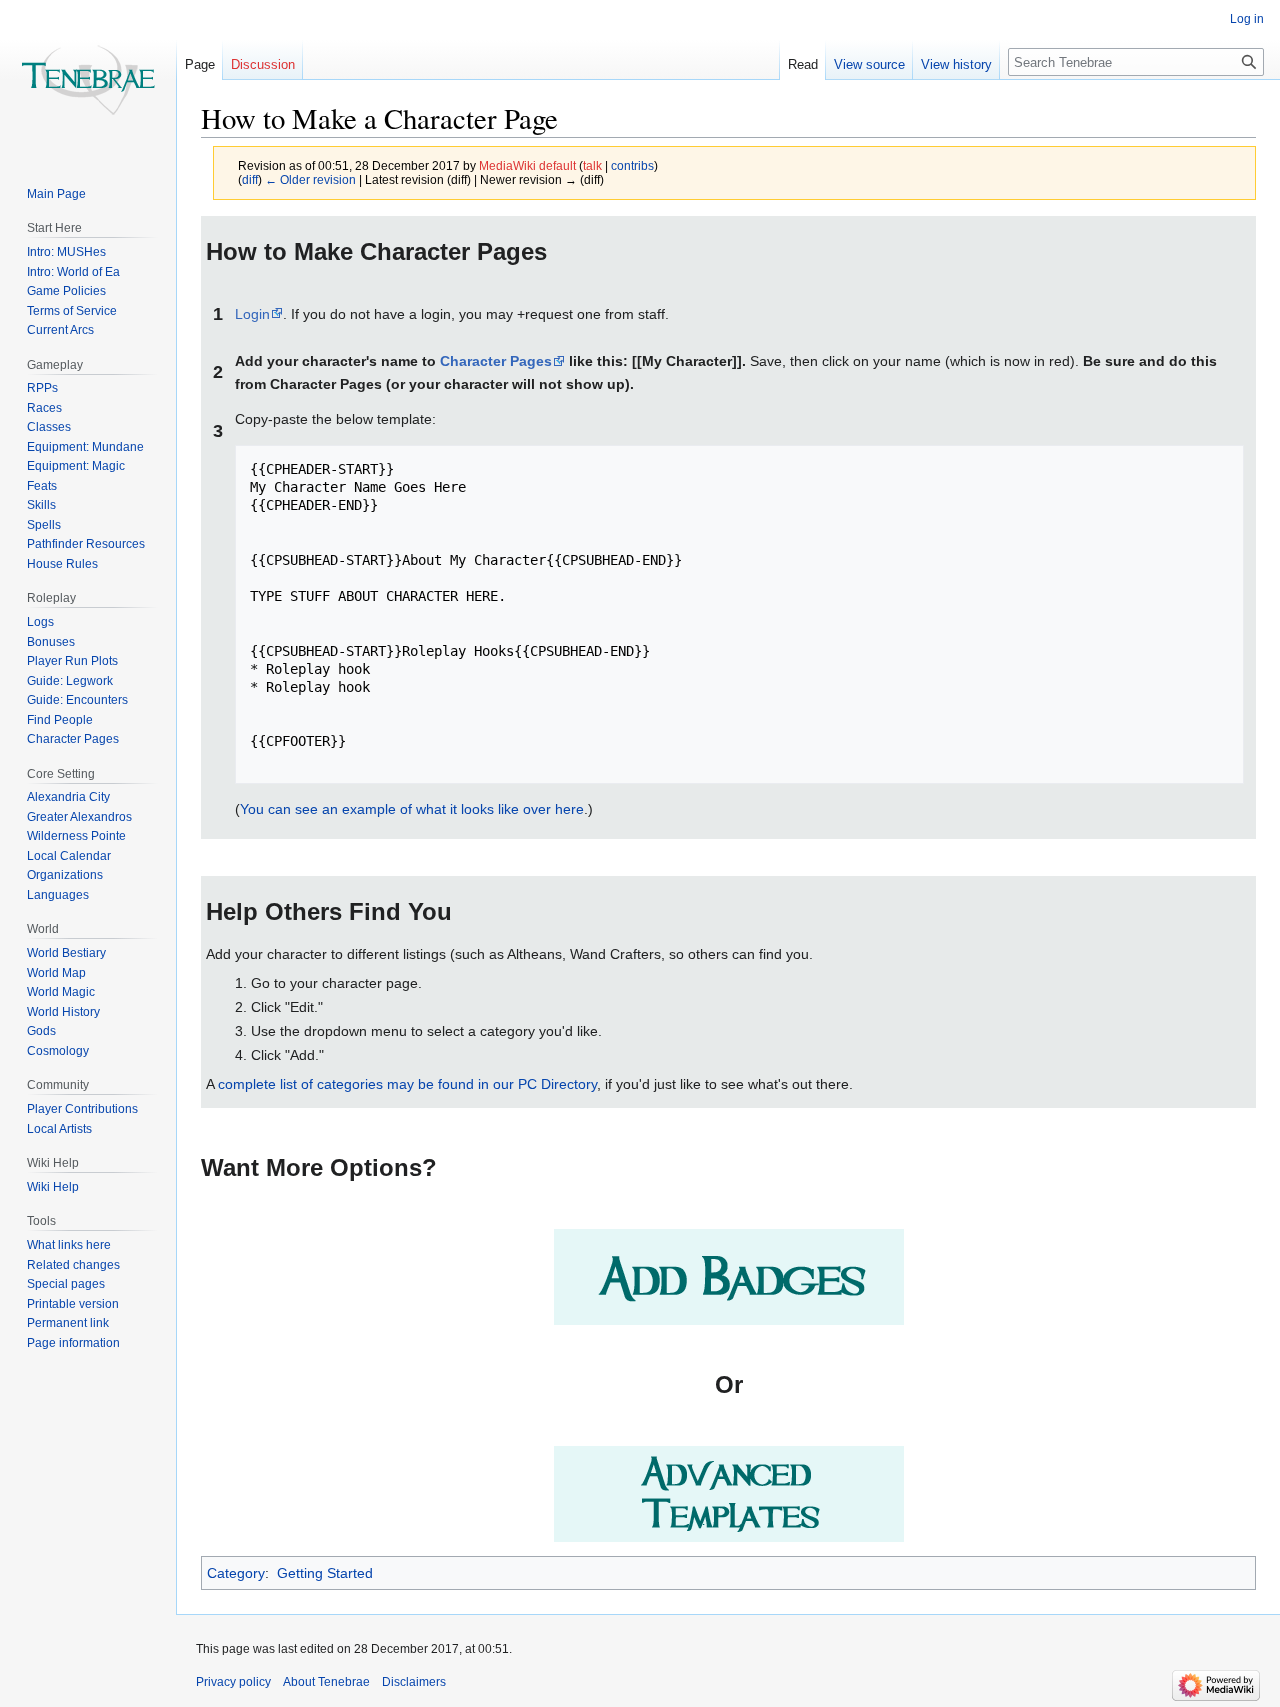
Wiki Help (53, 1187)
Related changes (73, 1265)
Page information (73, 1343)
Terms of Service (72, 311)
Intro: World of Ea (73, 272)
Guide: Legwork (70, 681)
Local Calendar (69, 856)
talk (592, 165)
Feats (42, 486)
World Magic (61, 992)
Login (252, 314)
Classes (49, 427)
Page (200, 64)
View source (869, 64)
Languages (58, 895)
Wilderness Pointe (76, 836)
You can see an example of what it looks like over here (412, 809)
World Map (56, 973)
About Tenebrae (326, 1682)
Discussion (263, 64)
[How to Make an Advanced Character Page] (729, 1493)
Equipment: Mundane (85, 447)
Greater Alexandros (79, 817)
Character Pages (496, 361)
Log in (1247, 19)
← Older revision (310, 179)
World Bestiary (66, 953)
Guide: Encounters (77, 700)
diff (250, 179)
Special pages (66, 1284)
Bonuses (51, 642)
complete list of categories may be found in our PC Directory (407, 1084)
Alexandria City (68, 797)
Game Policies (66, 291)
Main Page (56, 194)
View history (956, 64)
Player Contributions (82, 1109)
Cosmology (58, 1051)
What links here (69, 1245)
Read (803, 64)
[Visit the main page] (88, 80)
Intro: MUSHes (66, 252)
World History (63, 1012)
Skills (41, 505)
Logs (40, 622)
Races (44, 408)
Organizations (65, 875)
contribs (632, 165)
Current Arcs (60, 330)
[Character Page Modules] (729, 1275)
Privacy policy (233, 1682)
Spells (44, 525)
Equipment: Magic (76, 466)
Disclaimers (414, 1682)
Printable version (73, 1304)
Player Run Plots (72, 661)
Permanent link (68, 1323)
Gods (41, 1031)
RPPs (42, 388)
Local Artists (59, 1129)
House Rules (62, 564)
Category (236, 1573)
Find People (60, 720)
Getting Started (325, 1573)
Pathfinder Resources (86, 544)
